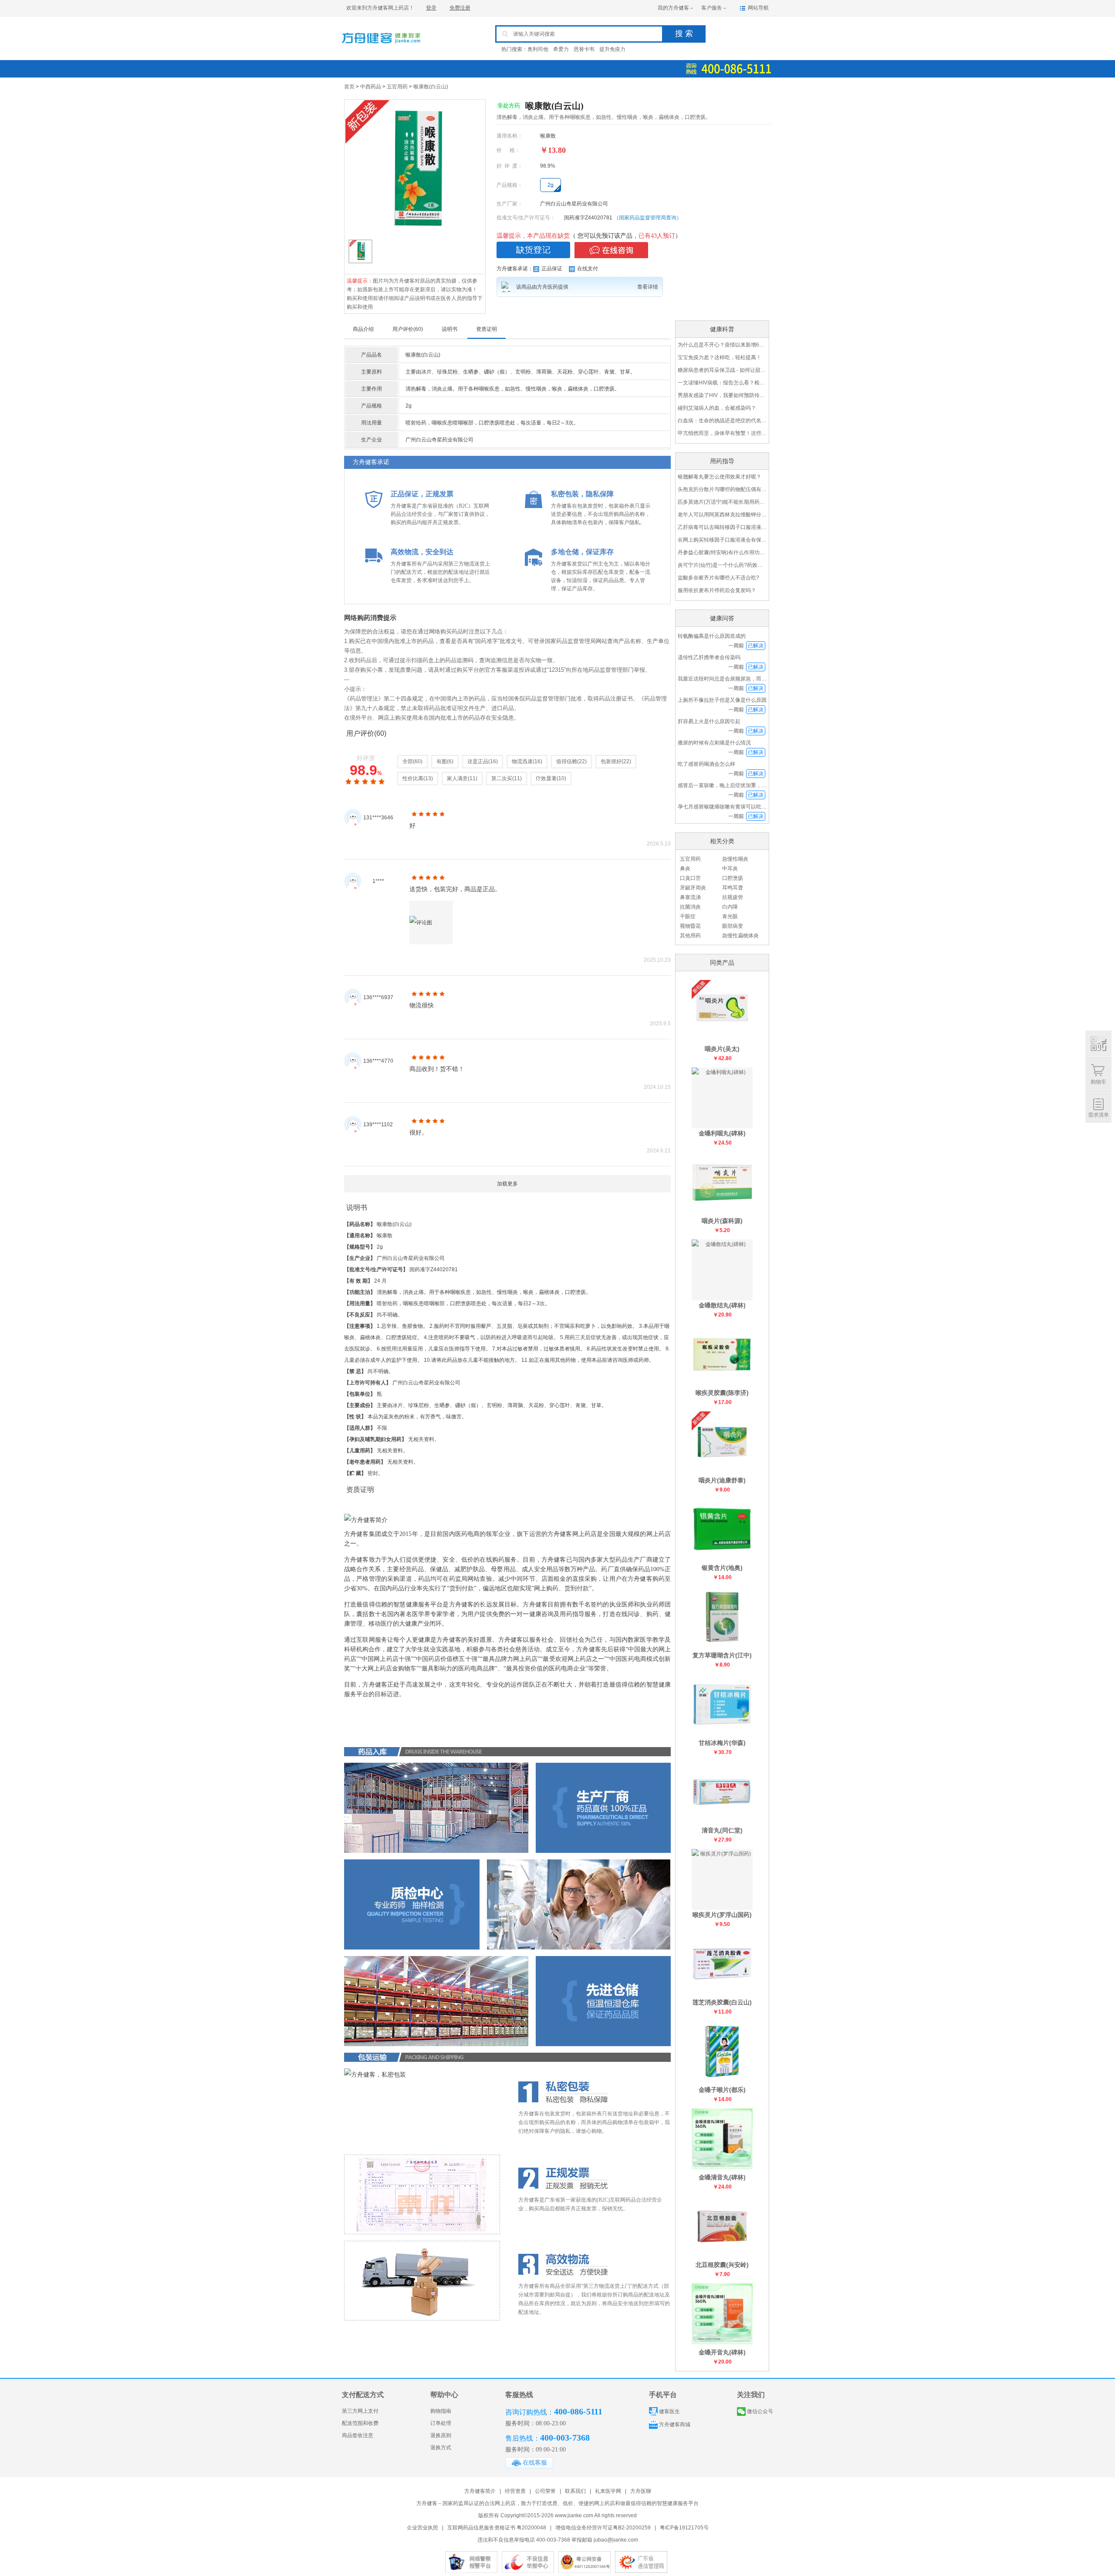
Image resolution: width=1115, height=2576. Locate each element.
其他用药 (690, 936)
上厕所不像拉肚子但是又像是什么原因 (722, 700)
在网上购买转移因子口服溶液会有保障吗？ (722, 540)
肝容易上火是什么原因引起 (709, 721)
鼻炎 (685, 869)
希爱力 (561, 49)
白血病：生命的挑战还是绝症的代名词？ (722, 421)
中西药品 (371, 87)
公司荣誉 (545, 2491)
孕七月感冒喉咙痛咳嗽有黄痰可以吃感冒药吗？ (733, 807)
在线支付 (588, 269)
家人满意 (457, 778)
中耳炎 (730, 869)
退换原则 (441, 2435)
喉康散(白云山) (431, 87)
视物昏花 (690, 926)
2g (551, 185)
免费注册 (460, 8)
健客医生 (669, 2411)
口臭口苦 (690, 878)
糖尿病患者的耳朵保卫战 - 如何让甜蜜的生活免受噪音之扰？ (722, 370)
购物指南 (441, 2411)
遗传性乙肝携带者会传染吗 (709, 657)
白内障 (730, 907)
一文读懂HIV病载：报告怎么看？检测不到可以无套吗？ (722, 383)
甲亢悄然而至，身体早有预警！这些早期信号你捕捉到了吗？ (722, 433)
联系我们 (575, 2491)
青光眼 (730, 916)
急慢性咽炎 (735, 859)
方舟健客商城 (675, 2424)
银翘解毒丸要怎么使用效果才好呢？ (720, 477)
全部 (408, 761)
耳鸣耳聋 (733, 888)
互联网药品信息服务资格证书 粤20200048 (497, 2528)
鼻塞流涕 (690, 897)
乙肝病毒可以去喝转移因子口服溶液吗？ (722, 527)
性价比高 (413, 778)
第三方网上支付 (360, 2411)
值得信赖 (567, 761)
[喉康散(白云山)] (415, 168)
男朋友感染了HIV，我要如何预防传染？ (722, 395)
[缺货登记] (533, 250)
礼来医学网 (608, 2491)
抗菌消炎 (690, 907)
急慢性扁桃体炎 (740, 936)
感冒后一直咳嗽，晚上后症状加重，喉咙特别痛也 (735, 785)
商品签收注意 (358, 2435)
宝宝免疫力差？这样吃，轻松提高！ (720, 357)
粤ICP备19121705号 (684, 2528)
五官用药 (397, 87)
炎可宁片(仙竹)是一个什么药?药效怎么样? (722, 565)
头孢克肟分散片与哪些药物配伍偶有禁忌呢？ (722, 489)
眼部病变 (733, 926)
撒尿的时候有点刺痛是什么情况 (714, 743)
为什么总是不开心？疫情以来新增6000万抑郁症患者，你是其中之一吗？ (722, 345)
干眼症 (688, 916)
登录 (431, 8)
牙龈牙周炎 (693, 888)
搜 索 (684, 34)
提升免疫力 (612, 49)
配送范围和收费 (360, 2423)
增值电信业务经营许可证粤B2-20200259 (603, 2528)
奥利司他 (538, 49)
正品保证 (552, 269)
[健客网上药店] (381, 49)
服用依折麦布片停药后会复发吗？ (717, 590)
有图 (442, 761)
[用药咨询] (611, 250)
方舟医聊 (641, 2491)
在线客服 (535, 2463)
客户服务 (712, 8)
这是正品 (478, 761)
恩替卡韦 (584, 49)
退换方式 (441, 2448)
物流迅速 (522, 761)
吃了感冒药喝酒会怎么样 (706, 764)
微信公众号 (760, 2411)
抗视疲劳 (733, 897)
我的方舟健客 (673, 8)
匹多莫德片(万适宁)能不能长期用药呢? (722, 502)
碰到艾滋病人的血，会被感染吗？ (717, 408)
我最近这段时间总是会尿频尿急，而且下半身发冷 (735, 679)
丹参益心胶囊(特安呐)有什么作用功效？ (722, 552)
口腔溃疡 (733, 878)
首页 (349, 87)
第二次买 (502, 778)
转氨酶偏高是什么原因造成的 (712, 636)
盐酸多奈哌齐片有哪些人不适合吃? (718, 578)
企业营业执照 (422, 2528)
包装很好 (611, 761)
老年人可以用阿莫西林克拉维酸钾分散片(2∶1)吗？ (722, 515)
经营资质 (515, 2491)
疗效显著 (546, 778)
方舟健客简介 (480, 2491)
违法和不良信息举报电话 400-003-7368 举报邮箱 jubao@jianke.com (558, 2540)
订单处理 (441, 2423)
